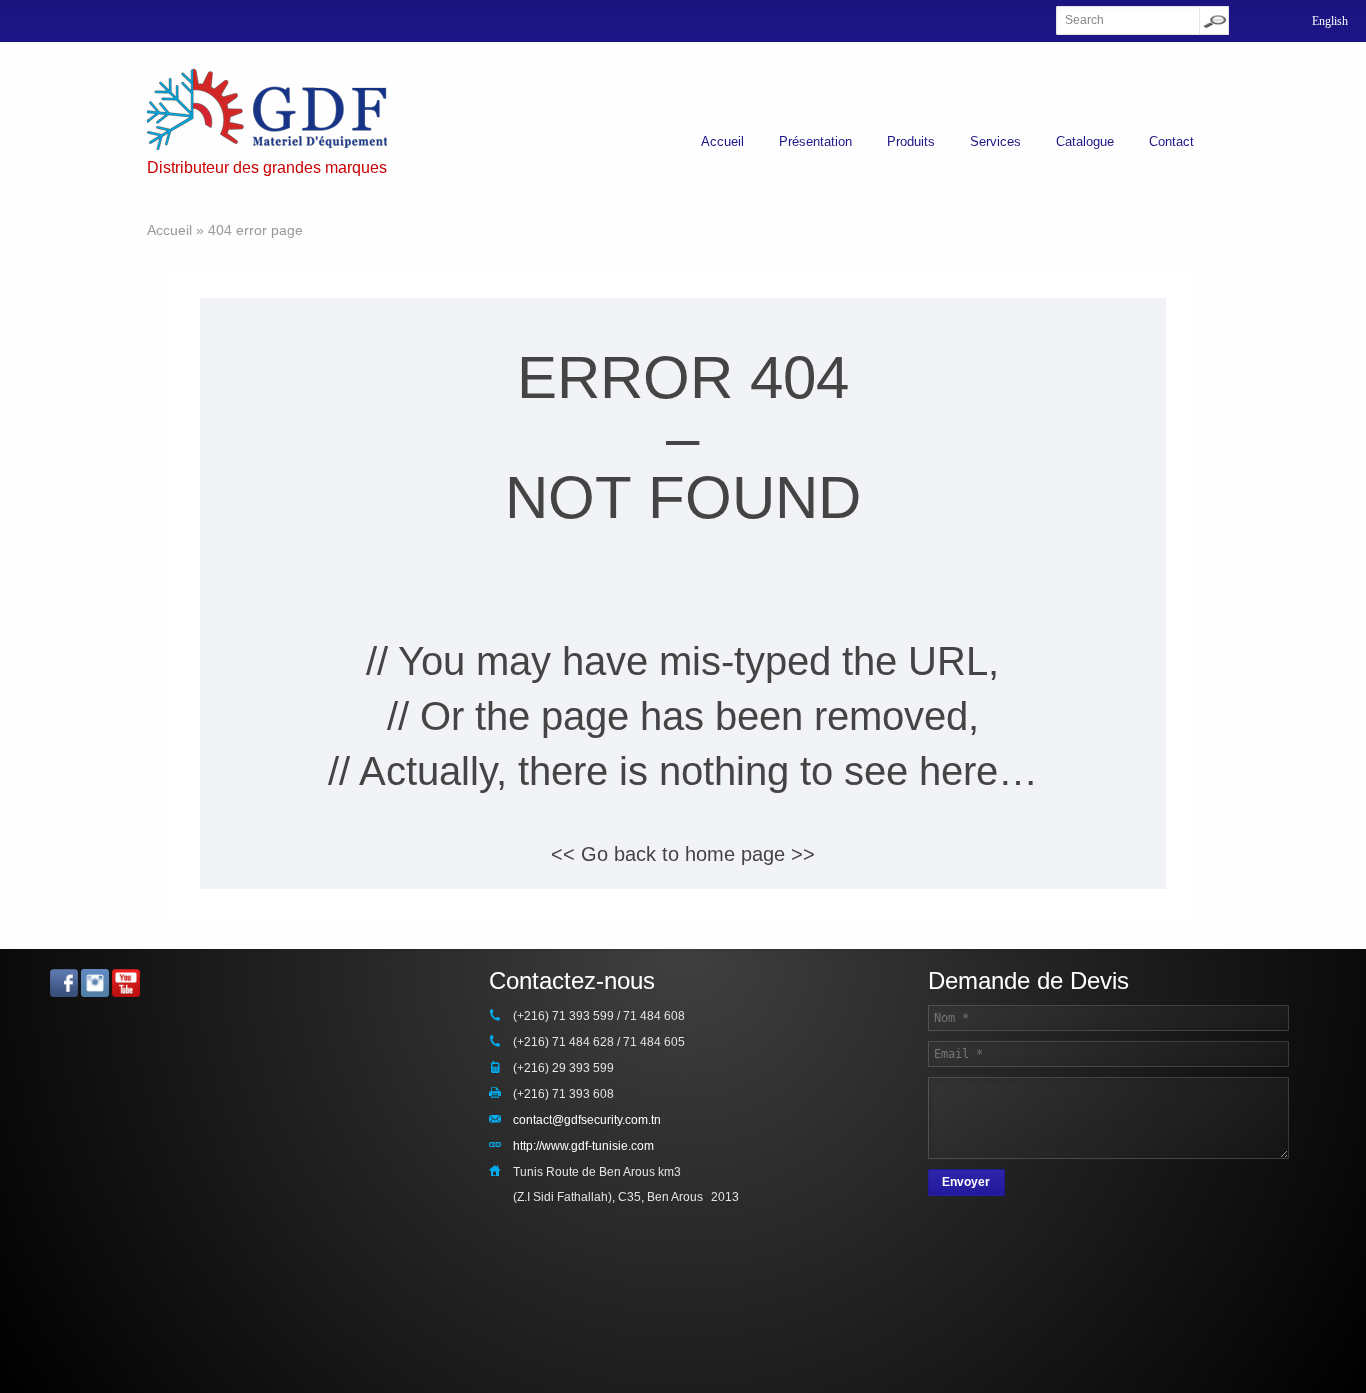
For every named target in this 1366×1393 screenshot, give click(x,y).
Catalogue (1085, 141)
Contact (1171, 141)
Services (995, 141)
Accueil (722, 141)
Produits (911, 141)
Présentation (815, 141)
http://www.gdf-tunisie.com (583, 1146)
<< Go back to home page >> (683, 854)
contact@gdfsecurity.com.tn (587, 1120)
